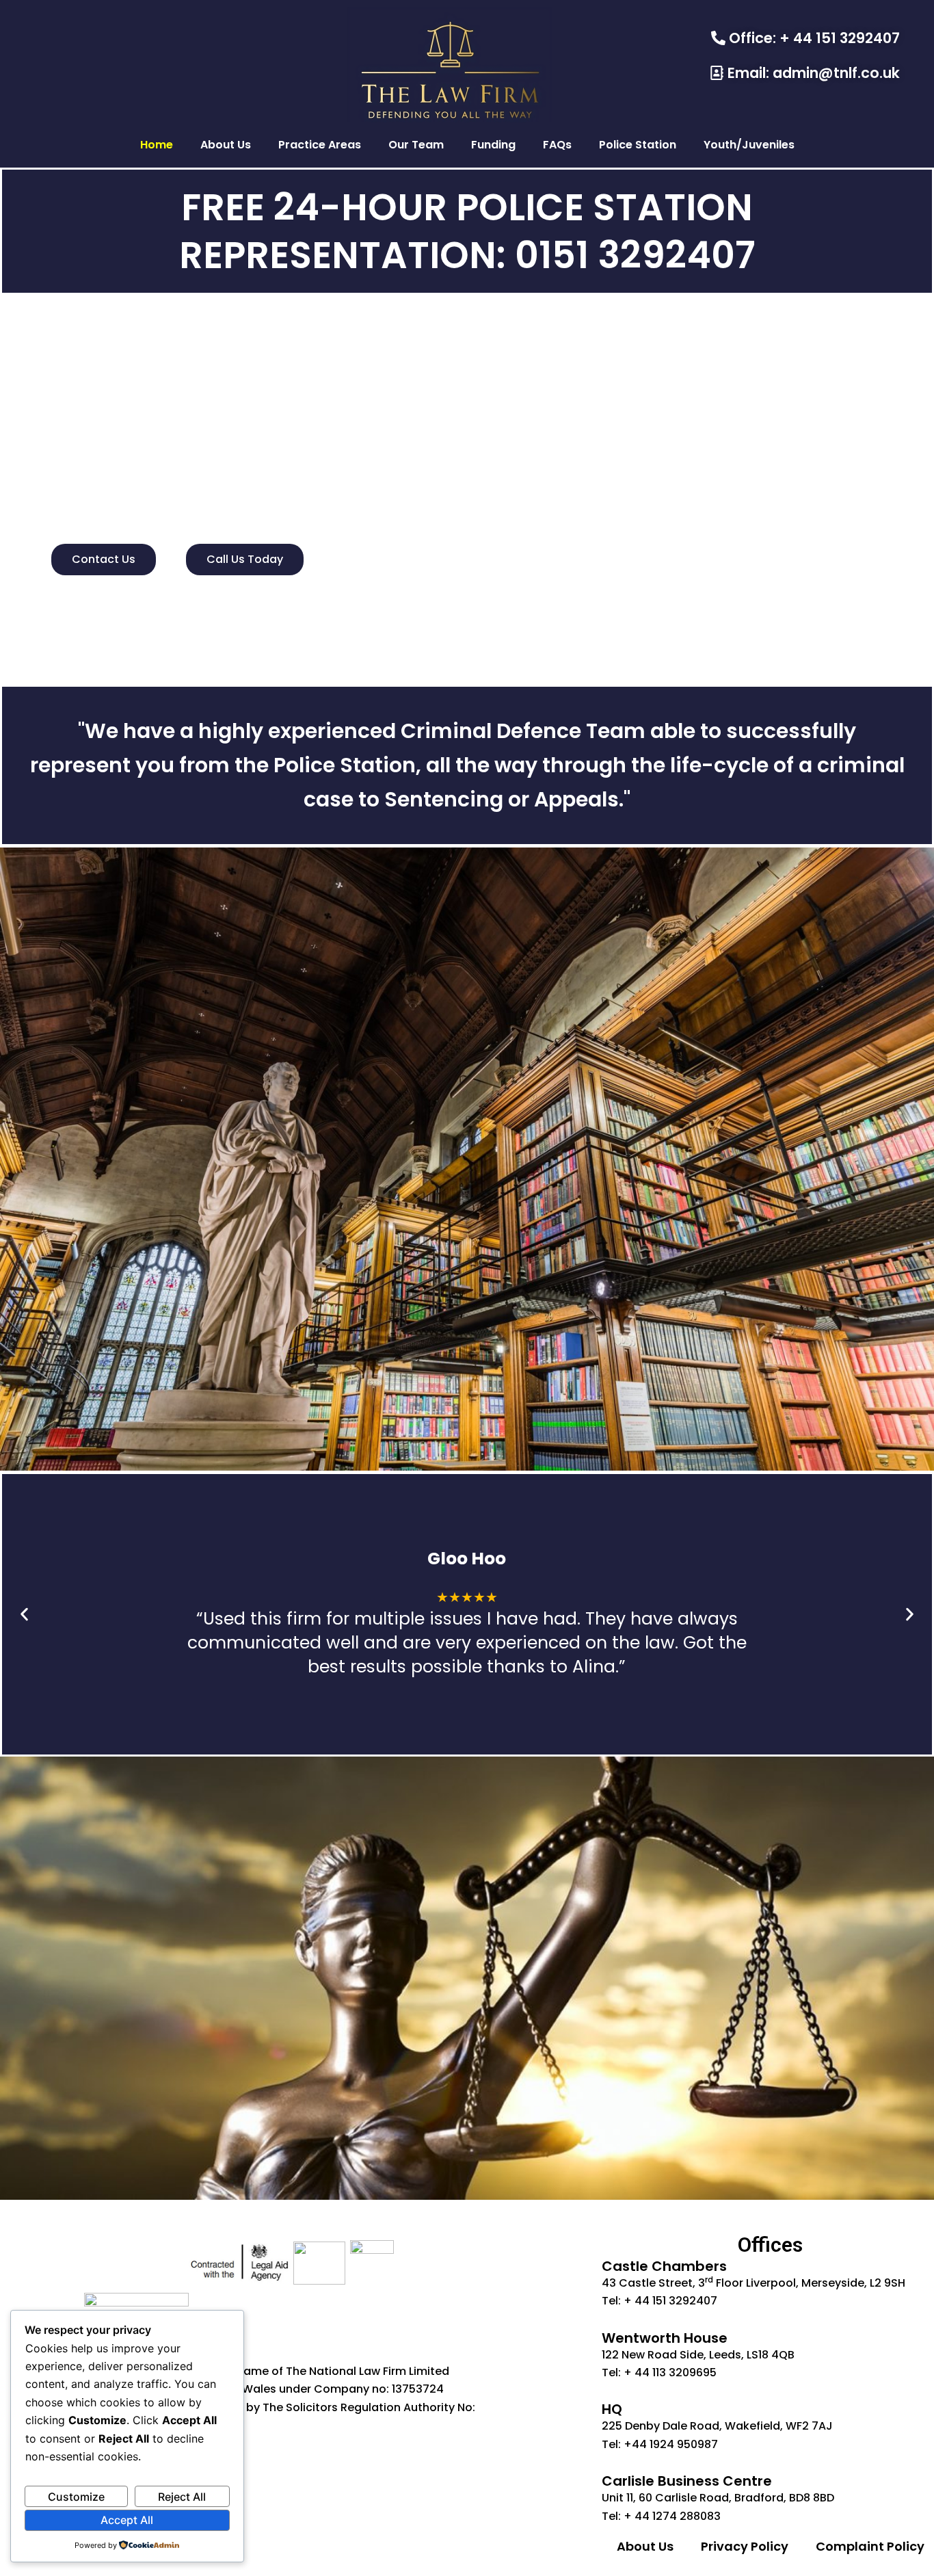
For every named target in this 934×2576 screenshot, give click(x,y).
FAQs (557, 145)
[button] (24, 1615)
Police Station (638, 145)
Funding (493, 145)
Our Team (416, 145)
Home (157, 145)
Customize (76, 2497)
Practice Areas (320, 145)
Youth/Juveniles (749, 145)
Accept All (127, 2520)
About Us (226, 145)
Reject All (182, 2497)
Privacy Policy (745, 2546)
